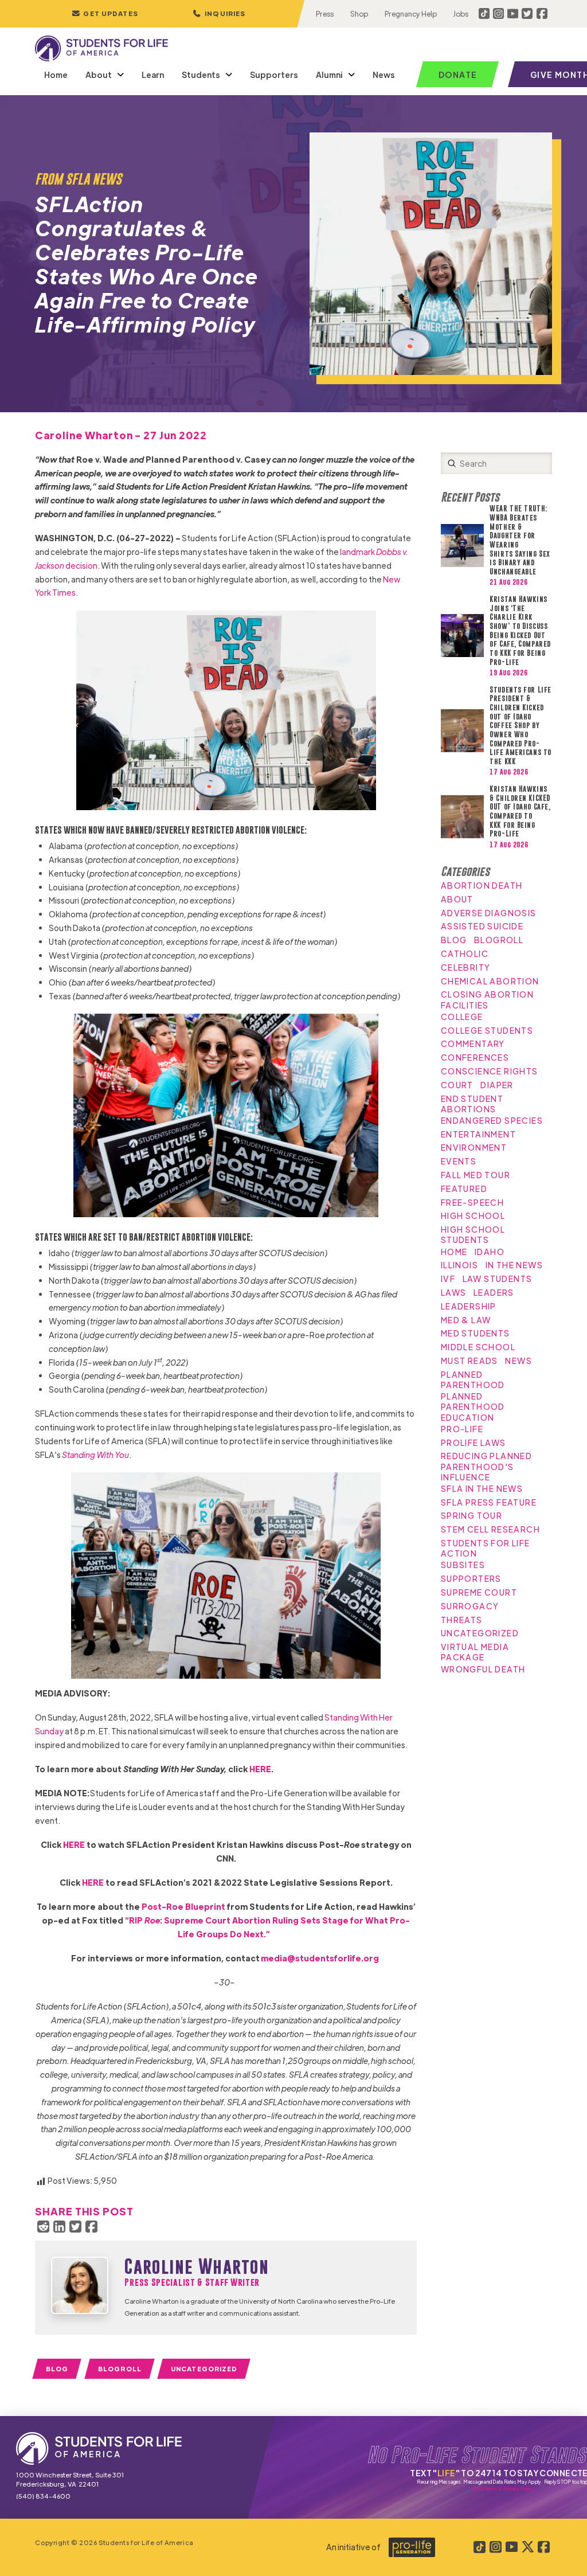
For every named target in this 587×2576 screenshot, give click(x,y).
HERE (93, 1882)
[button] (219, 14)
